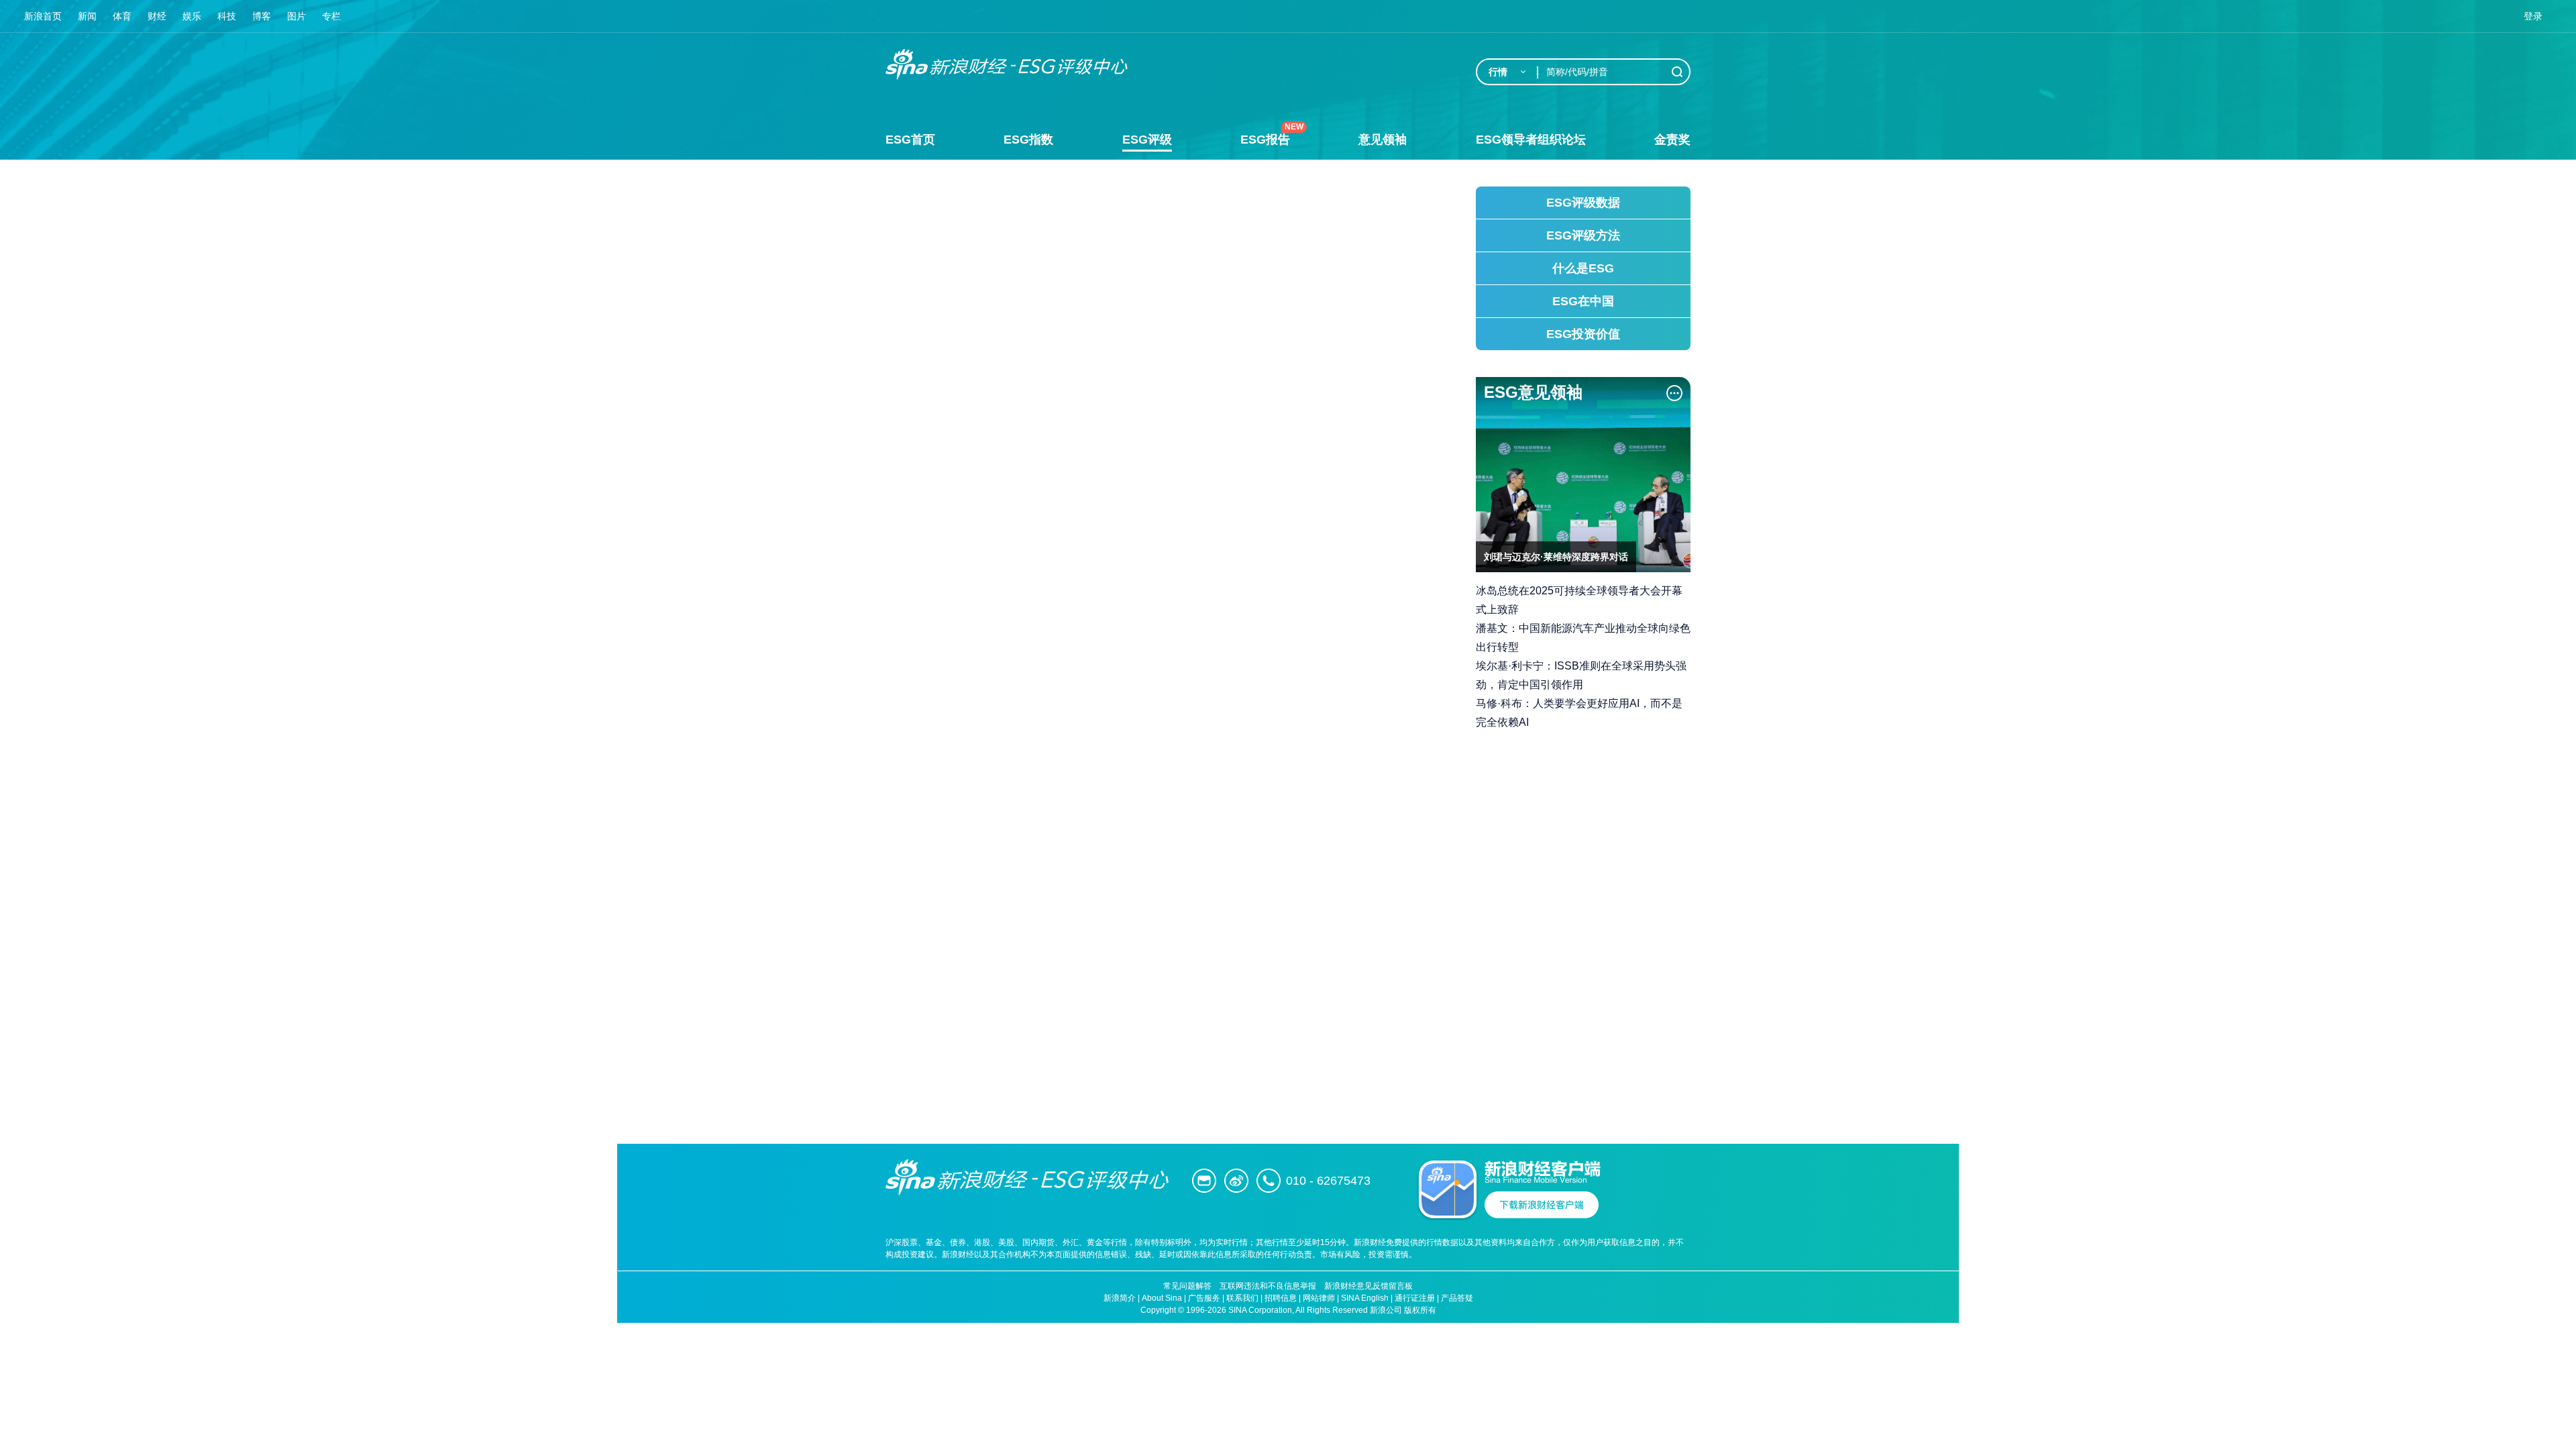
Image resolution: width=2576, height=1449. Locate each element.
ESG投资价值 (1583, 334)
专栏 (331, 16)
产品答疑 (1457, 1298)
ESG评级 (1147, 140)
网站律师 (1319, 1298)
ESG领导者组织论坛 (1531, 140)
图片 (297, 16)
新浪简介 (1120, 1298)
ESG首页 (910, 140)
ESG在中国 (1583, 301)
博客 (262, 16)
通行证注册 (1415, 1298)
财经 (157, 16)
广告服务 (1204, 1298)
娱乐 (192, 16)
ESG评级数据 (1583, 203)
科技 (227, 16)
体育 (122, 16)
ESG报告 (1265, 140)
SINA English (1365, 1298)
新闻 (87, 16)
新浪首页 (43, 16)
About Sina (1162, 1298)
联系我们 (1242, 1298)
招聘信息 (1281, 1298)
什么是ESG (1583, 268)
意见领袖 (1383, 140)
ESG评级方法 (1583, 235)
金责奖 (1672, 140)
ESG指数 (1028, 140)
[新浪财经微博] (1236, 1181)
